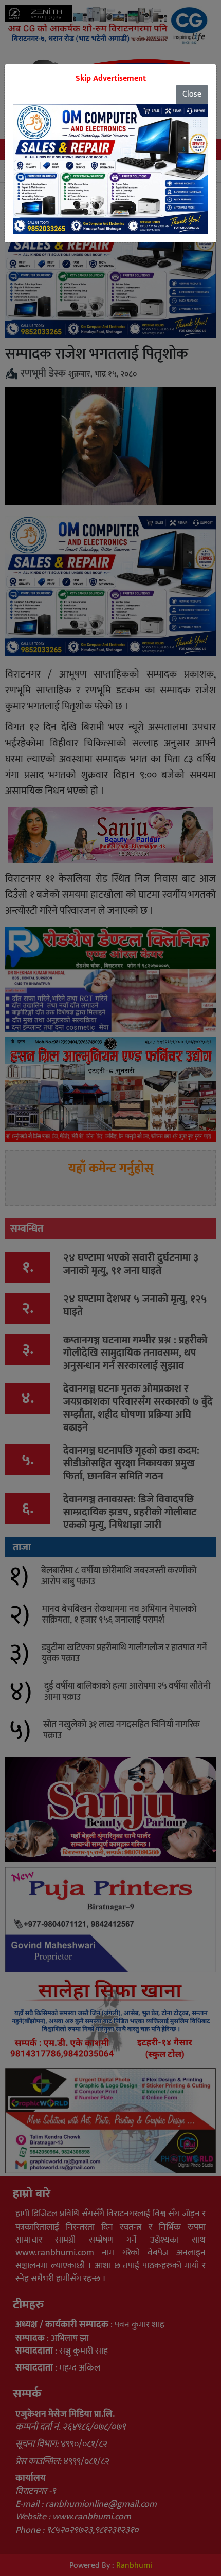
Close (192, 94)
